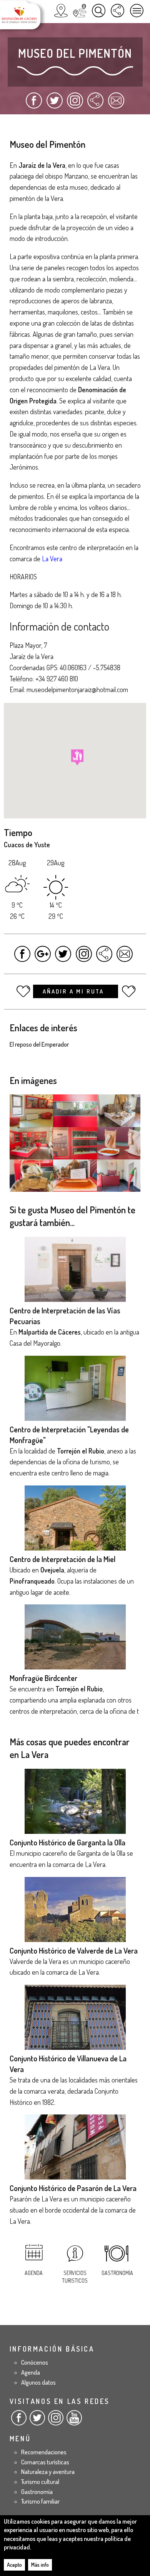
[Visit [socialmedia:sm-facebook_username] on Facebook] (22, 958)
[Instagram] (56, 2421)
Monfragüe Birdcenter (43, 1678)
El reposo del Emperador (39, 1044)
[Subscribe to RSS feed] (95, 104)
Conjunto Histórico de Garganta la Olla (67, 1842)
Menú (137, 11)
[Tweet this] (63, 958)
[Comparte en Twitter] (54, 104)
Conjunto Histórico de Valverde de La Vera (74, 1950)
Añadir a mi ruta (74, 991)
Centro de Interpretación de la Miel (62, 1559)
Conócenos (35, 2362)
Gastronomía (117, 2273)
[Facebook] (19, 2421)
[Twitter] (37, 2421)
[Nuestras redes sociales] (117, 11)
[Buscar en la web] (99, 11)
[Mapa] (61, 11)
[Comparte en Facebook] (34, 104)
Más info (40, 2565)
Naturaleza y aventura (48, 2472)
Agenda (34, 2273)
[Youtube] (74, 2421)
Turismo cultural (40, 2482)
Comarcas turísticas (45, 2462)
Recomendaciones (44, 2452)
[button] (77, 757)
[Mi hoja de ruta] (80, 11)
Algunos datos (38, 2382)
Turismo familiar (40, 2501)
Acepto (14, 2565)
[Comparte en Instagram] (75, 104)
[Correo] (116, 104)
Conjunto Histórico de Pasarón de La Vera (73, 2188)
